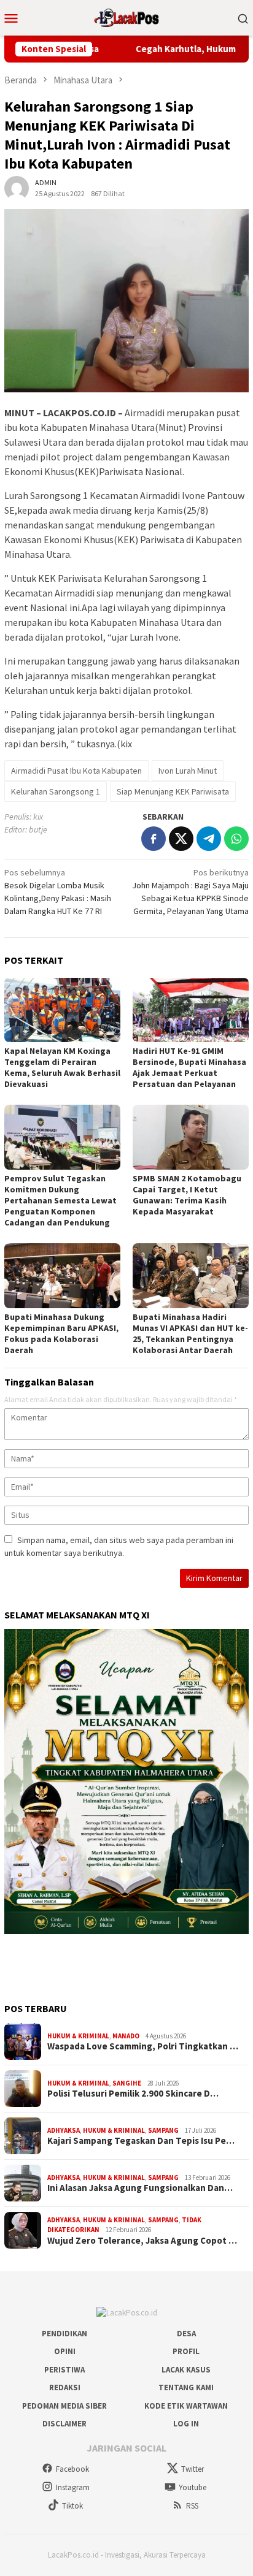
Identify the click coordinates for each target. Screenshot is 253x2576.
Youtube (193, 2487)
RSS (192, 2506)
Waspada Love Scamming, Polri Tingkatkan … (143, 2046)
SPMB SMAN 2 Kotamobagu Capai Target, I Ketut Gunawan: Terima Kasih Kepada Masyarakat (187, 1195)
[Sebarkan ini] (154, 839)
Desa (186, 2334)
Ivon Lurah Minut (188, 771)
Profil (186, 2351)
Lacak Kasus (186, 2370)
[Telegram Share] (209, 839)
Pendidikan (64, 2334)
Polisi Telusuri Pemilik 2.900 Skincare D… (133, 2094)
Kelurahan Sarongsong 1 (56, 791)
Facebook (72, 2469)
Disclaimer (64, 2424)
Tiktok (72, 2506)
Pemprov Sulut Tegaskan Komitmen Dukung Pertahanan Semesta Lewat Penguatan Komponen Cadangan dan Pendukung (60, 1200)
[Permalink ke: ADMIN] (17, 188)
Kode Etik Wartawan (186, 2406)
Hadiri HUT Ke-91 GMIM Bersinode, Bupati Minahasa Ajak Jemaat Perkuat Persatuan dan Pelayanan (189, 1067)
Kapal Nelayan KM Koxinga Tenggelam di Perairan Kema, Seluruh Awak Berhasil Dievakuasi (62, 1067)
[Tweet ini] (181, 839)
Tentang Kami (186, 2387)
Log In (186, 2424)
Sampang (163, 2130)
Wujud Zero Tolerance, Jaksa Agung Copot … (142, 2241)
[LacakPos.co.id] (126, 17)
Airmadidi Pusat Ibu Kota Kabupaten (76, 771)
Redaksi (65, 2387)
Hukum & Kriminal (78, 2036)
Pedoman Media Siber (64, 2406)
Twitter (193, 2469)
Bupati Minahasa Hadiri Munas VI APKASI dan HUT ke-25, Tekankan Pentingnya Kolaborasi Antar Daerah (190, 1333)
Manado (126, 2036)
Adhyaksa (64, 2130)
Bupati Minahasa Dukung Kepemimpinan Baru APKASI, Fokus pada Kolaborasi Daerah (61, 1333)
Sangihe (127, 2083)
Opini (65, 2351)
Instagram (73, 2487)
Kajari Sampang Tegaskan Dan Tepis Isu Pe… (141, 2141)
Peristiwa (64, 2370)
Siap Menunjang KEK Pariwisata (173, 791)
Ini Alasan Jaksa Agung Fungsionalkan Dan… (140, 2188)
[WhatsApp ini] (236, 839)
